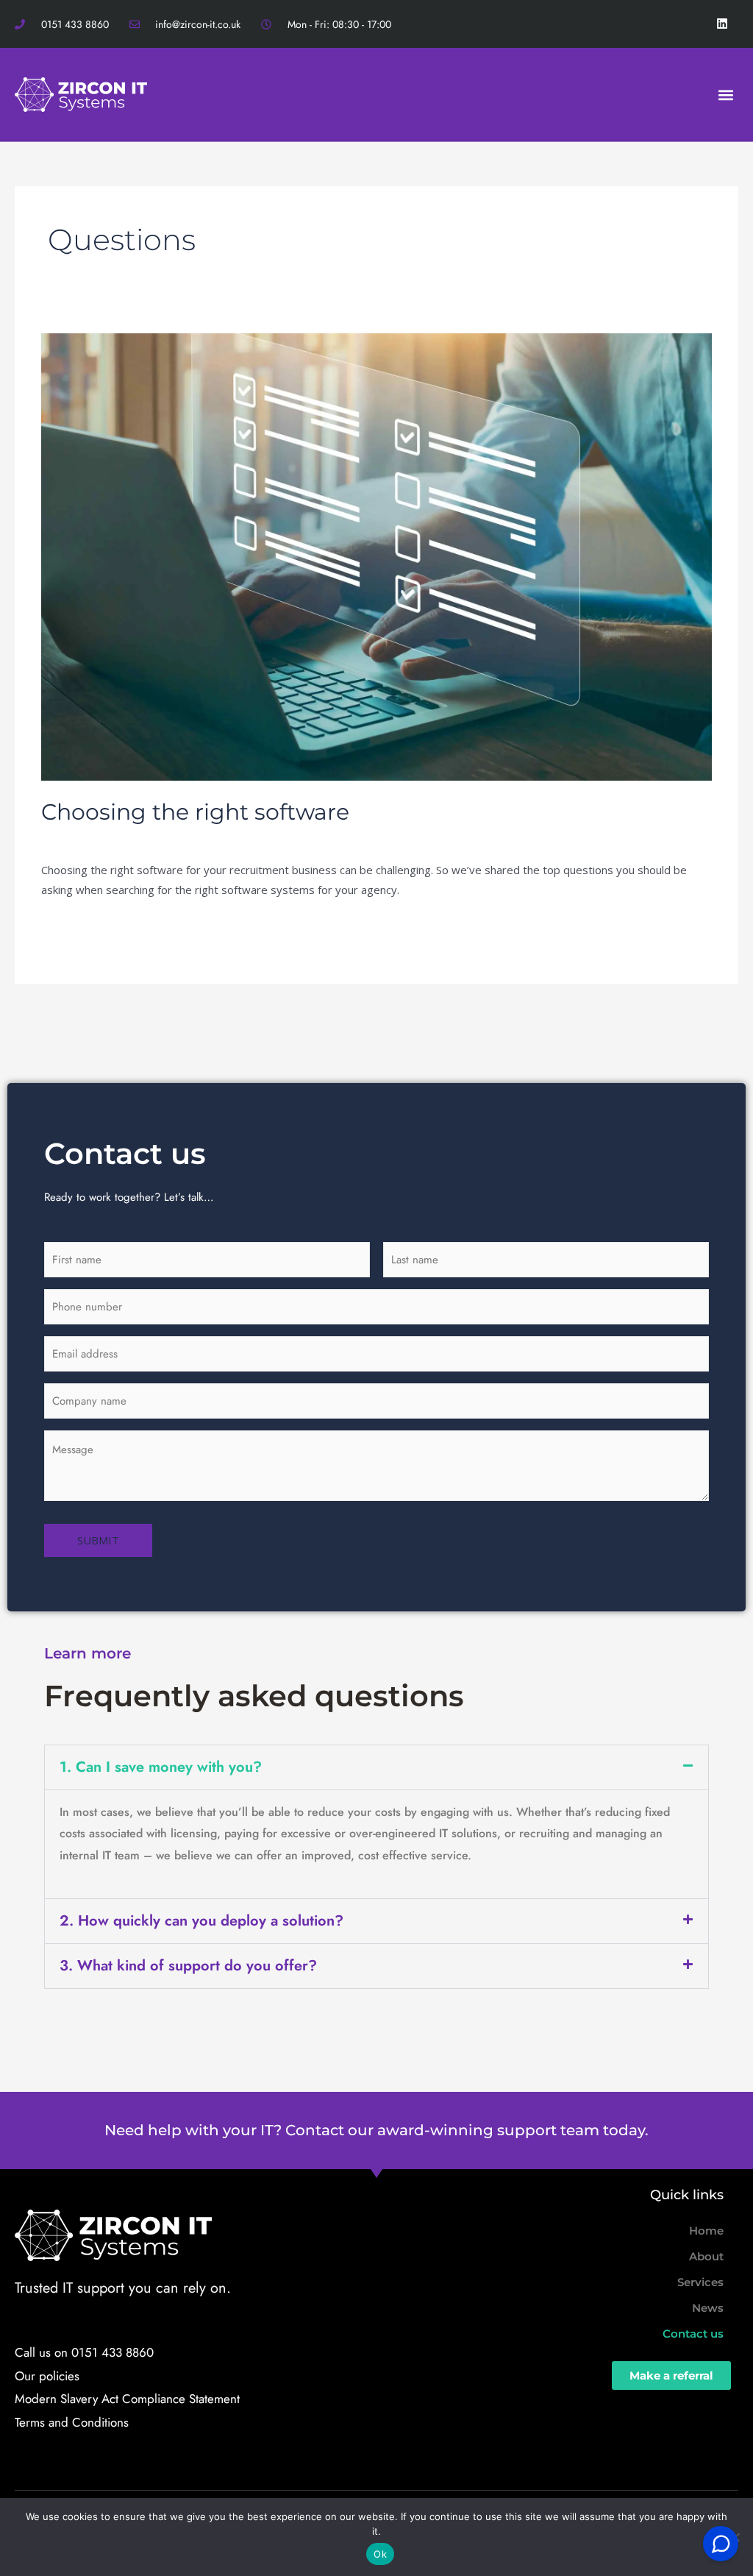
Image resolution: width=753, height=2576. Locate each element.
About (706, 2256)
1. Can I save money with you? (161, 1767)
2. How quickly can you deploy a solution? (201, 1921)
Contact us (693, 2334)
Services (700, 2282)
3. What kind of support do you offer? (188, 1966)
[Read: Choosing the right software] (376, 556)
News (708, 2308)
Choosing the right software (195, 812)
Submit (98, 1540)
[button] (726, 95)
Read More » (74, 926)
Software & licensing (195, 838)
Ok (380, 2554)
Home (706, 2231)
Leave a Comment (87, 838)
